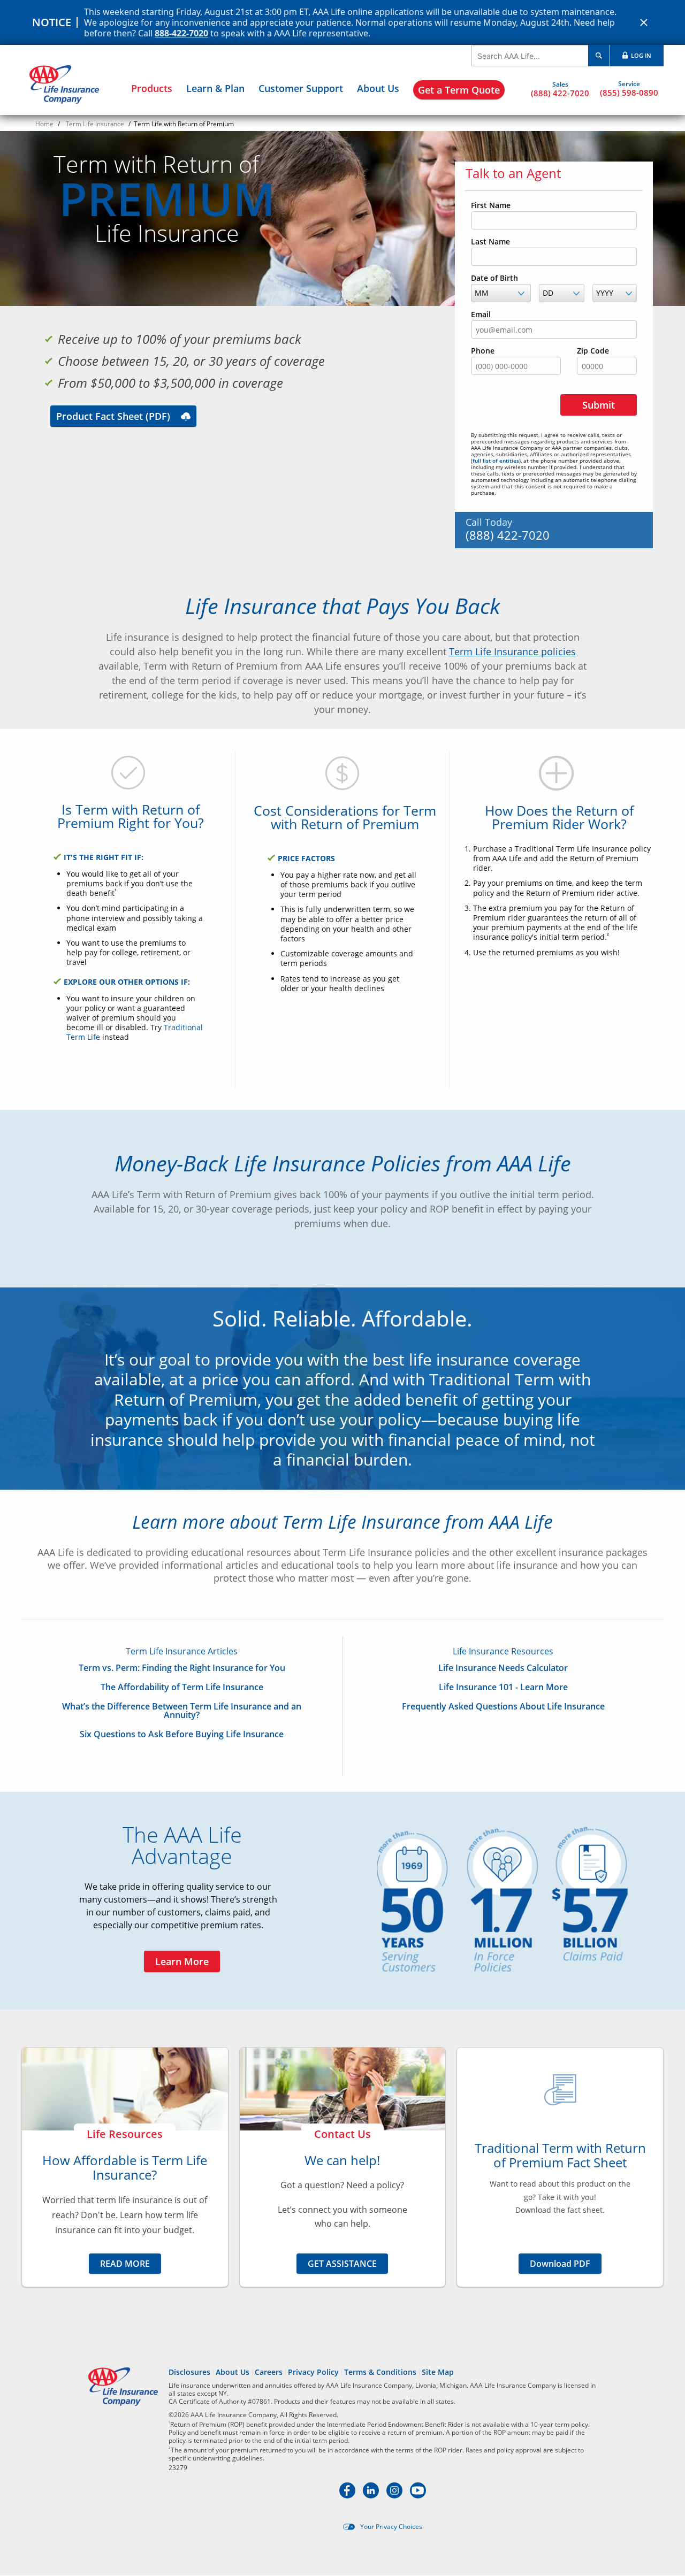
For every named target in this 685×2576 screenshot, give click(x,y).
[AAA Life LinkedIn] (372, 2495)
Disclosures (189, 2372)
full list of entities (496, 461)
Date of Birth (494, 278)
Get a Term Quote (459, 90)
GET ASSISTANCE (342, 2264)
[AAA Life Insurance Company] (64, 85)
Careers (269, 2372)
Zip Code (593, 351)
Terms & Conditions (380, 2372)
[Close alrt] (644, 22)
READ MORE (125, 2264)
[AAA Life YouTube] (418, 2495)
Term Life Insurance (95, 124)
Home (44, 124)
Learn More (182, 1961)
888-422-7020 (181, 33)
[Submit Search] (599, 56)
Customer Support (301, 88)
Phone (483, 351)
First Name (491, 205)
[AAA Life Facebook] (348, 2495)
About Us (378, 88)
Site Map (438, 2372)
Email (481, 315)
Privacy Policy (313, 2372)
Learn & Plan (215, 88)
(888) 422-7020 (560, 93)
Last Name (490, 242)
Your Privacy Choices (391, 2527)
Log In (640, 55)
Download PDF (560, 2264)
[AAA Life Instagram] (395, 2495)
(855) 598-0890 (629, 92)
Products (152, 88)
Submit (599, 405)
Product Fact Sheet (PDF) (113, 416)
